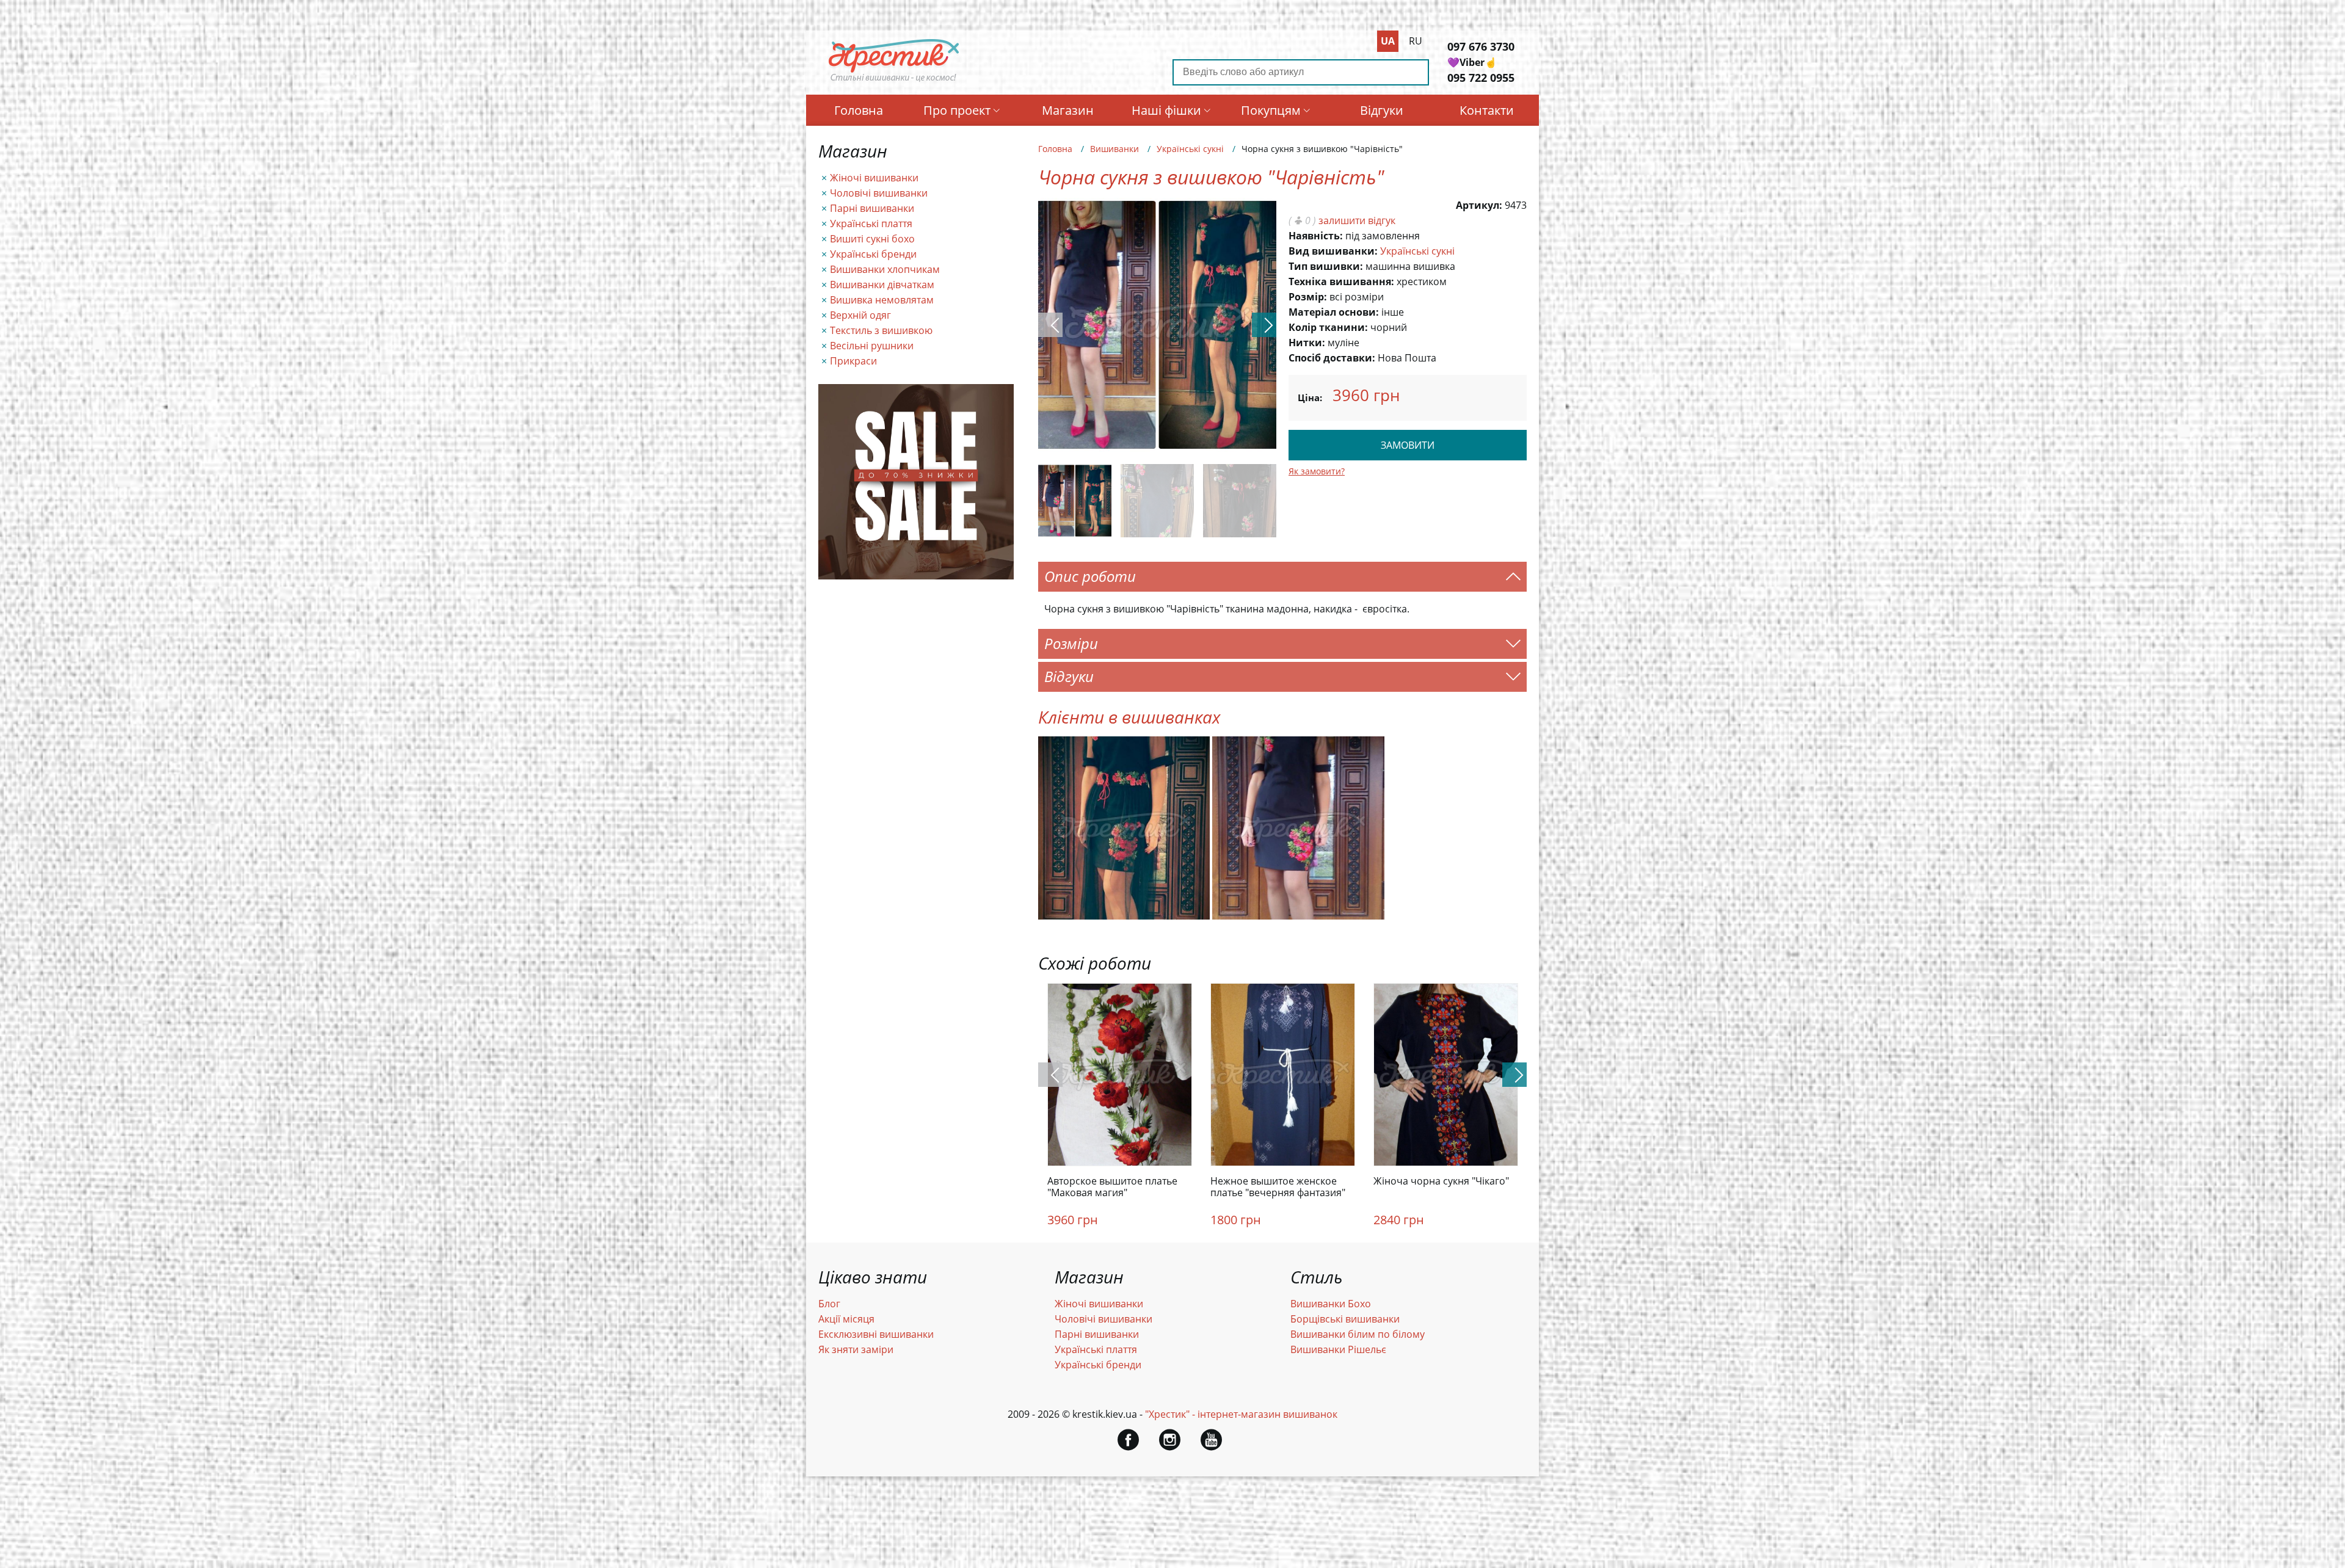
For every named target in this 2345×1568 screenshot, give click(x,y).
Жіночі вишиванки (874, 178)
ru (1416, 41)
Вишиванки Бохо (1331, 1304)
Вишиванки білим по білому (1358, 1334)
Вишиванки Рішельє (1338, 1349)
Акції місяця (846, 1319)
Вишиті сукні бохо (872, 239)
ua (1388, 41)
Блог (829, 1304)
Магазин (1068, 110)
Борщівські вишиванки (1345, 1319)
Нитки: (1307, 343)
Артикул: (1479, 205)
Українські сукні (1190, 149)
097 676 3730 (1481, 46)
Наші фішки (1166, 110)
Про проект (957, 110)
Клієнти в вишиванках (1129, 717)
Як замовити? (1317, 471)
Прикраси (853, 361)
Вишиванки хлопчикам (885, 269)
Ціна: (1310, 397)
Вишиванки (1114, 149)
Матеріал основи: (1334, 312)
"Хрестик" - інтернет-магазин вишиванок (1241, 1414)
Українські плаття (871, 223)
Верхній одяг (860, 315)
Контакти (1487, 110)
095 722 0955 (1481, 78)
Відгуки (1382, 110)
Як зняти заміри (856, 1349)
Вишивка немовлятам (882, 300)
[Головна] (894, 81)
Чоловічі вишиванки (879, 193)
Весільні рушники (872, 346)
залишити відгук (1357, 220)
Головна (859, 110)
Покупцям (1271, 110)
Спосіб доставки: (1332, 358)
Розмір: (1308, 297)
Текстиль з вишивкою (881, 330)
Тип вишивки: (1326, 266)
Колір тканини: (1328, 327)
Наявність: (1316, 236)
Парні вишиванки (872, 208)
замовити (1408, 445)
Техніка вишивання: (1341, 281)
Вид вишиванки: (1333, 251)
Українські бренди (873, 254)
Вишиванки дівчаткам (882, 285)
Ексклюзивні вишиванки (876, 1334)
